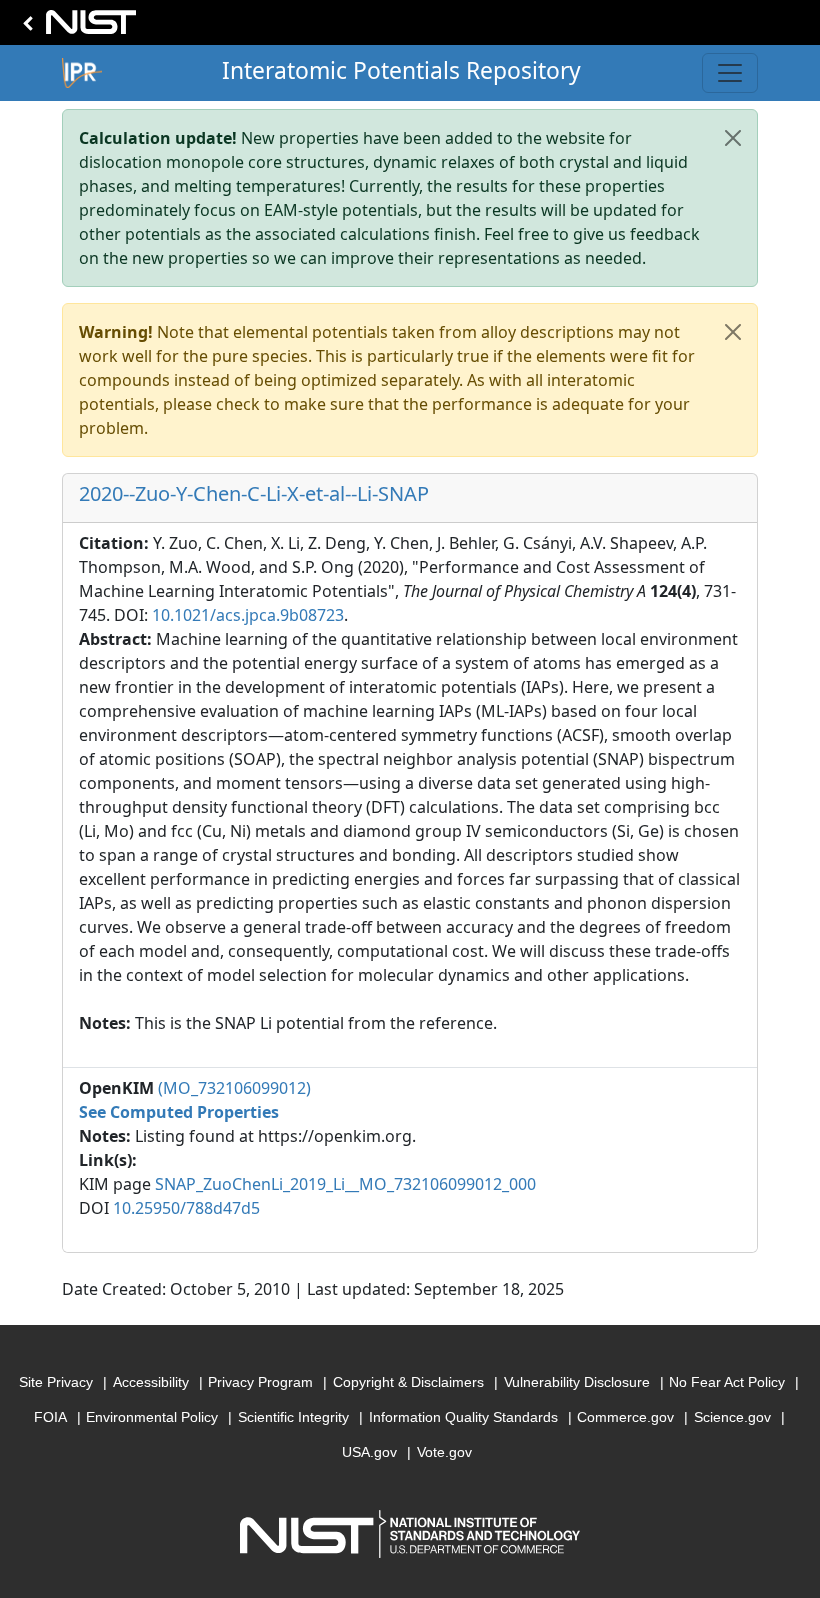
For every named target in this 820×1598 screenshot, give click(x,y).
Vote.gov (444, 1452)
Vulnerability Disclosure (577, 1382)
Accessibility (151, 1382)
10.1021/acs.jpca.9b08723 (248, 615)
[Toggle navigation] (730, 73)
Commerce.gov (625, 1417)
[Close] (733, 138)
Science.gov (732, 1417)
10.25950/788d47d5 (186, 1208)
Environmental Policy (152, 1417)
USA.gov (369, 1452)
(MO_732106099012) (234, 1088)
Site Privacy (56, 1382)
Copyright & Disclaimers (408, 1382)
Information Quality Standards (463, 1417)
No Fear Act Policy (727, 1382)
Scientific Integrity (293, 1417)
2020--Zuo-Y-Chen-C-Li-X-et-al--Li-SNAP (254, 493)
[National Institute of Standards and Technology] (76, 27)
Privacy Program (260, 1382)
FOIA (50, 1417)
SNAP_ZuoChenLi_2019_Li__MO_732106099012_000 (345, 1184)
